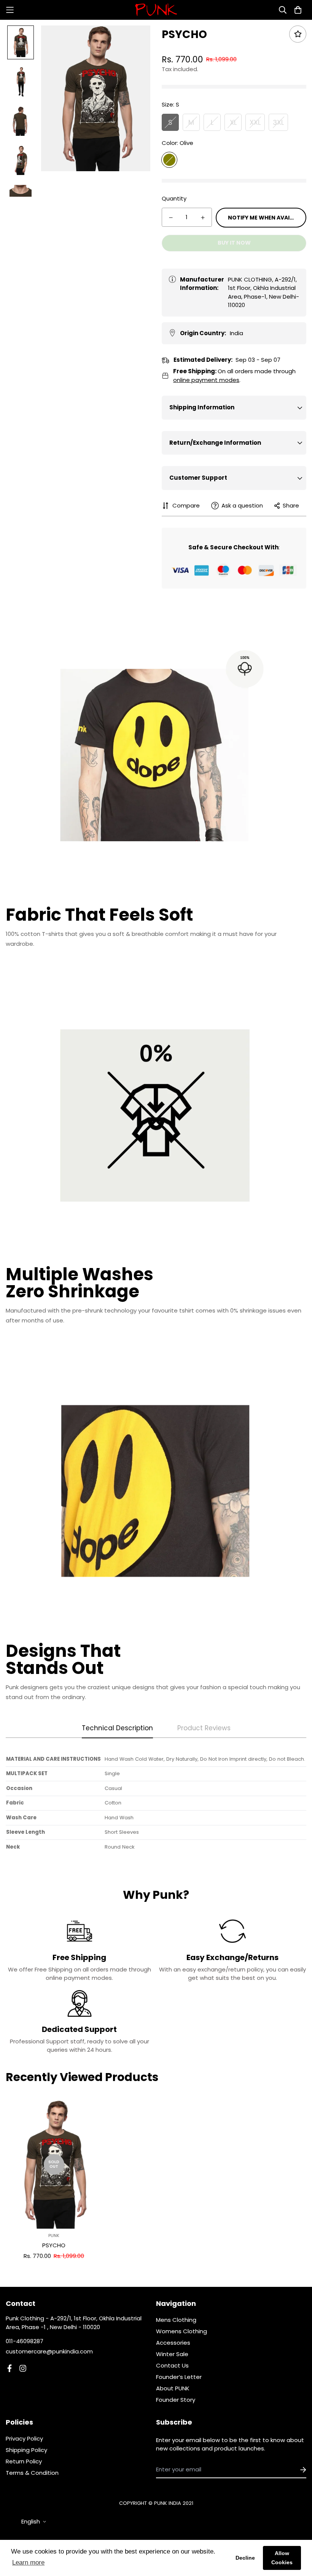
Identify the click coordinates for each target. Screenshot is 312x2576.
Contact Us (172, 2365)
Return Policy (24, 2461)
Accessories (173, 2343)
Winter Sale (172, 2354)
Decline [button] (245, 2558)
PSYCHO (54, 2245)
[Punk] (156, 10)
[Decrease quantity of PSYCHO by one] (171, 218)
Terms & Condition (32, 2473)
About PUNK (173, 2388)
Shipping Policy (26, 2450)
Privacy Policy (24, 2438)
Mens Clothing (176, 2320)
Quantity (174, 198)
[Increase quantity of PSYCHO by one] (203, 218)
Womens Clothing (181, 2331)
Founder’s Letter (179, 2377)
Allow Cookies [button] (282, 2558)
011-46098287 (25, 2341)
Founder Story (176, 2400)
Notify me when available (267, 218)
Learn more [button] (28, 2562)
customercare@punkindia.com (49, 2351)
